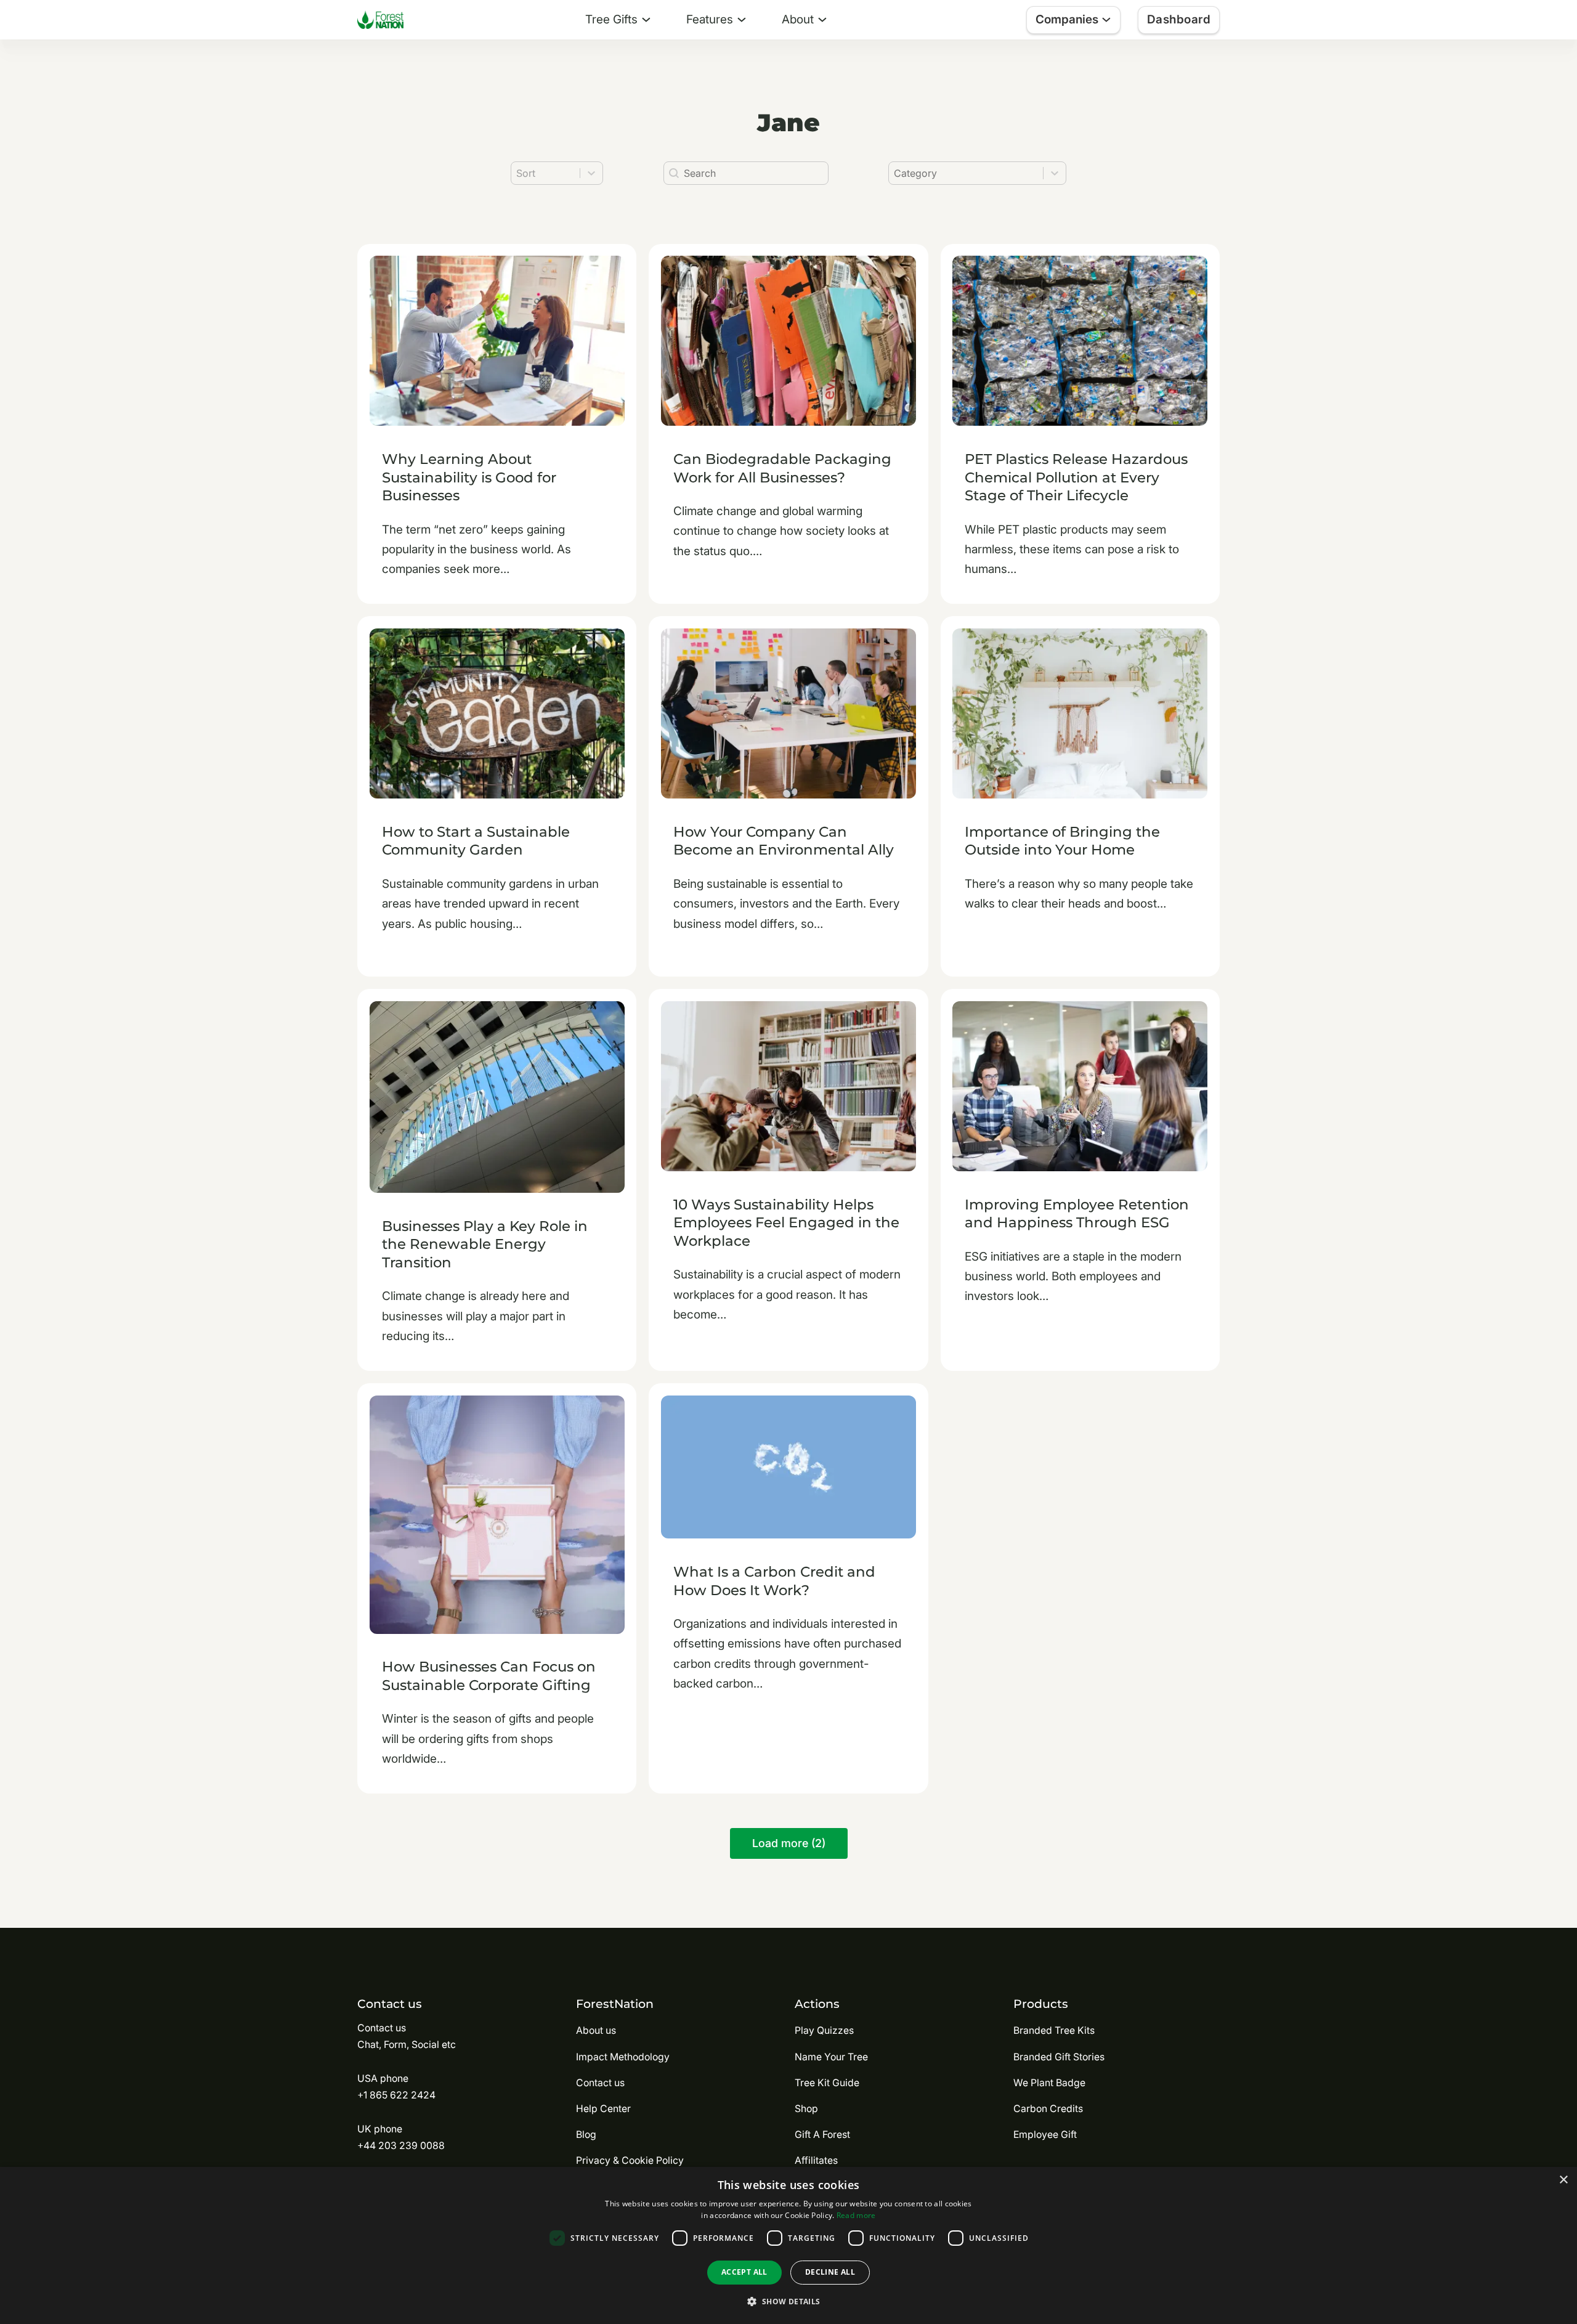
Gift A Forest (822, 2135)
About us (596, 2030)
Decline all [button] (830, 2272)
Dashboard (1179, 19)
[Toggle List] (1055, 173)
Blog (586, 2135)
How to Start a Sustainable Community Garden (476, 841)
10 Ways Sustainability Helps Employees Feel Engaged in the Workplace (786, 1223)
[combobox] (966, 173)
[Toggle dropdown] (646, 20)
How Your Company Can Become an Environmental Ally (784, 841)
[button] (788, 2302)
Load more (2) (789, 1843)
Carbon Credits (1048, 2109)
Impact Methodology (623, 2057)
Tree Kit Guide (827, 2083)
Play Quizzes (824, 2030)
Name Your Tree (831, 2057)
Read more (856, 2215)
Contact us (600, 2083)
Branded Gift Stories (1059, 2057)
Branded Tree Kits (1054, 2030)
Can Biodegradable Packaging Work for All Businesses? (782, 468)
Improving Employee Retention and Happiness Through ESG (1077, 1214)
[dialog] (788, 2245)
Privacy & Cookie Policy (630, 2160)
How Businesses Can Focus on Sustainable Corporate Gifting (489, 1676)
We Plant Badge (1049, 2083)
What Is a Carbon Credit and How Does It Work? (774, 1581)
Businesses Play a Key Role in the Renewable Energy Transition (485, 1244)
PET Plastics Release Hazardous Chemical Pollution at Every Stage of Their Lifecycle (1076, 477)
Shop (806, 2109)
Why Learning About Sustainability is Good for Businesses (469, 477)
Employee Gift (1045, 2135)
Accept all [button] (744, 2272)
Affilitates (816, 2160)
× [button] (1563, 2180)
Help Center (603, 2109)
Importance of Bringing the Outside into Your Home (1062, 841)
